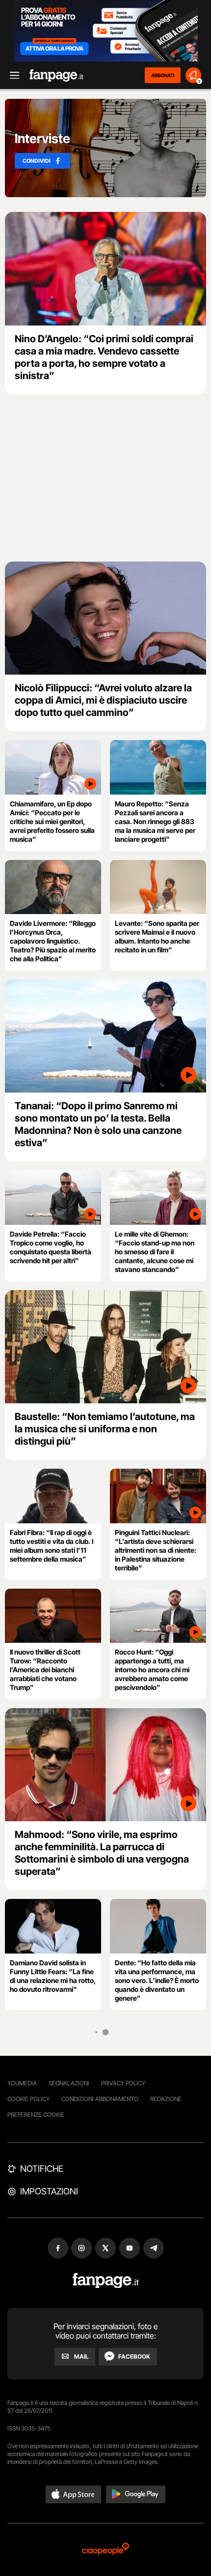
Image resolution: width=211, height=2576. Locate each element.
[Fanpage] (106, 2281)
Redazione (166, 2099)
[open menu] (11, 75)
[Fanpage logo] (56, 75)
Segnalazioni (69, 2083)
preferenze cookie (36, 2115)
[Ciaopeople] (105, 2550)
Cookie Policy (28, 2099)
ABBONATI (163, 75)
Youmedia (22, 2083)
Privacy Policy (123, 2083)
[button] (74, 2494)
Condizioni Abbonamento (100, 2099)
